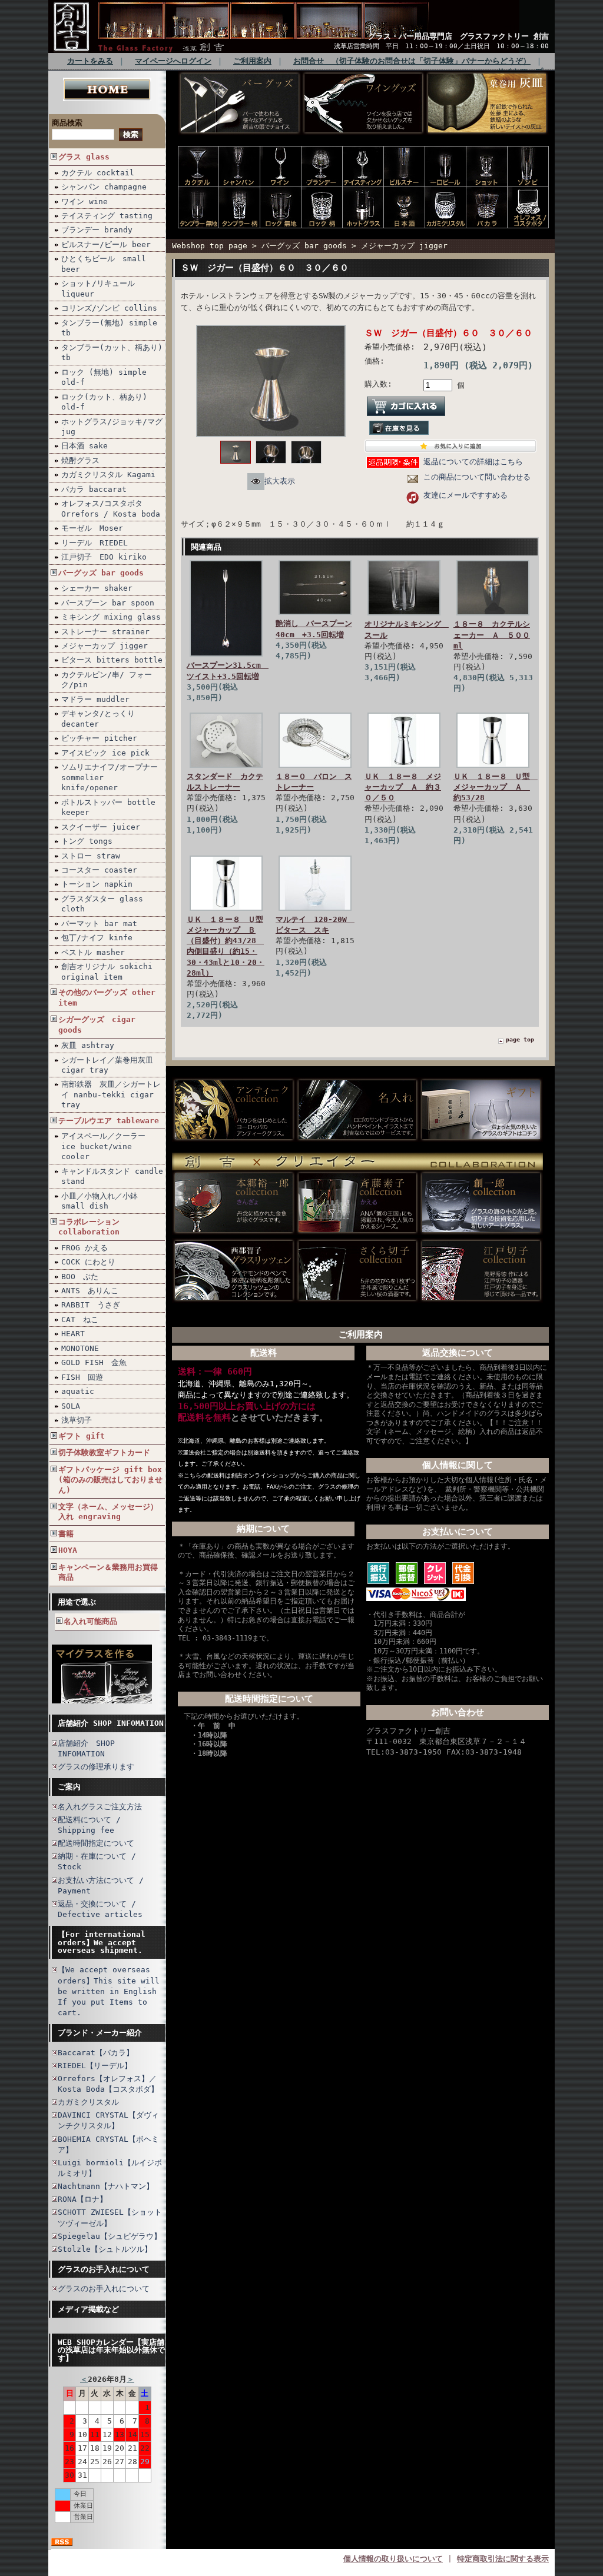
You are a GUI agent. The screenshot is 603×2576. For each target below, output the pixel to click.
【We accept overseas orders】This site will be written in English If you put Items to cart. (109, 1991)
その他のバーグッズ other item (107, 997)
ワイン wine (85, 202)
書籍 (66, 1534)
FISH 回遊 (82, 1377)
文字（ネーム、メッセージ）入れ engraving (108, 1512)
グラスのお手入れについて (104, 2269)
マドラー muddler (95, 699)
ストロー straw (91, 856)
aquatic (78, 1391)
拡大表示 (280, 481)
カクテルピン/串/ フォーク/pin (107, 680)
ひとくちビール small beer (104, 264)
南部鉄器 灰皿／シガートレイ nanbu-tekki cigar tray (111, 1094)
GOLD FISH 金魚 (94, 1362)
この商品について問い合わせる (477, 477)
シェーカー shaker (97, 588)
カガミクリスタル (88, 2102)
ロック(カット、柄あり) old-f (104, 402)
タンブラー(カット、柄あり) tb (112, 352)
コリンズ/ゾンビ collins (109, 308)
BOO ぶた (80, 1277)
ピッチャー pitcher (99, 738)
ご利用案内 (252, 61)
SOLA (71, 1406)
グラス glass (84, 157)
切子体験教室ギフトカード (104, 1452)
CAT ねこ (80, 1319)
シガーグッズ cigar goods (97, 1024)
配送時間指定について (96, 1843)
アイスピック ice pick (105, 753)
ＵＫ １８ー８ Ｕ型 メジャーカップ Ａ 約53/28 (496, 787)
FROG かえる (85, 1248)
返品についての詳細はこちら (473, 462)
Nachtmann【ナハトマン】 (106, 2186)
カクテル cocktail (98, 173)
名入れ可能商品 (90, 1621)
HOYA (68, 1550)
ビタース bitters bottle (112, 660)
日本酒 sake (85, 446)
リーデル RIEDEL (95, 543)
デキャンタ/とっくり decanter (98, 718)
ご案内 (69, 1787)
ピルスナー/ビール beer (106, 244)
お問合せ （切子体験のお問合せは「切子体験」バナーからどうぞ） (412, 61)
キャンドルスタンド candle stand (112, 1176)
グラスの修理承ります (96, 1767)
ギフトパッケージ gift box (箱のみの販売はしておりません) (110, 1480)
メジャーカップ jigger (105, 646)
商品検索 (67, 123)
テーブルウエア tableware (109, 1121)
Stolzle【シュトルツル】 (105, 2249)
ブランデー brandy (97, 230)
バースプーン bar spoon (108, 603)
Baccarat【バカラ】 (96, 2053)
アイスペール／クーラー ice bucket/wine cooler (103, 1146)
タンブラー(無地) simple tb (109, 328)
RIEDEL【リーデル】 (95, 2066)
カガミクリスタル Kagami (108, 475)
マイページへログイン (173, 61)
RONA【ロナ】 (82, 2199)
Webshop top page (210, 246)
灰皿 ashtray (88, 1045)
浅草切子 (77, 1420)
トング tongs (87, 841)
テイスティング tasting (107, 216)
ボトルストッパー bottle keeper (108, 807)
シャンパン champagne (104, 187)
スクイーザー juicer (101, 827)
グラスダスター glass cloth (102, 904)
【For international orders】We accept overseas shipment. (102, 1942)
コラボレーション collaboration (89, 1227)
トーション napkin (97, 884)
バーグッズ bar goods (101, 573)
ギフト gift (82, 1436)
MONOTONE (80, 1348)
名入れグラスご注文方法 (100, 1807)
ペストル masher (93, 952)
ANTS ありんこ (90, 1291)
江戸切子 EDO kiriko (104, 557)
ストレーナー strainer (105, 632)
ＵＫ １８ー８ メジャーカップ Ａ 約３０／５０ (403, 787)
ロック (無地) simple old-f (104, 377)
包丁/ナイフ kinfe (97, 938)
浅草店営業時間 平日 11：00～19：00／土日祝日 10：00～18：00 (441, 46)
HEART (73, 1334)
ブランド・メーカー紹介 (100, 2033)
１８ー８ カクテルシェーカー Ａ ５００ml (492, 635)
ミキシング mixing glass (111, 617)
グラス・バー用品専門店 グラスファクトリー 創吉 (458, 36)
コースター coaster (99, 870)
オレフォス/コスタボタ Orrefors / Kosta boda (111, 508)
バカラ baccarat (94, 489)
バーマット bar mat (99, 923)
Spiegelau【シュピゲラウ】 (110, 2236)
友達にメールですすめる (465, 495)
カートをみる (90, 61)
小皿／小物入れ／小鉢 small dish (100, 1201)
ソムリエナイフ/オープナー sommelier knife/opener (110, 777)
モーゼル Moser (92, 528)
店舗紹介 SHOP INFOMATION (111, 1723)
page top (520, 1039)
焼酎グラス (80, 460)
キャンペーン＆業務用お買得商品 (108, 1572)
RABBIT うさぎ (91, 1305)
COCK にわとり (88, 1262)
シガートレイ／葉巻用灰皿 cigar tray (107, 1065)
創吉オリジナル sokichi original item (107, 971)
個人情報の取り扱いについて (393, 2559)
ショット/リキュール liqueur (98, 288)
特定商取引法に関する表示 (503, 2559)
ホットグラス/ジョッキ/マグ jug (112, 427)
